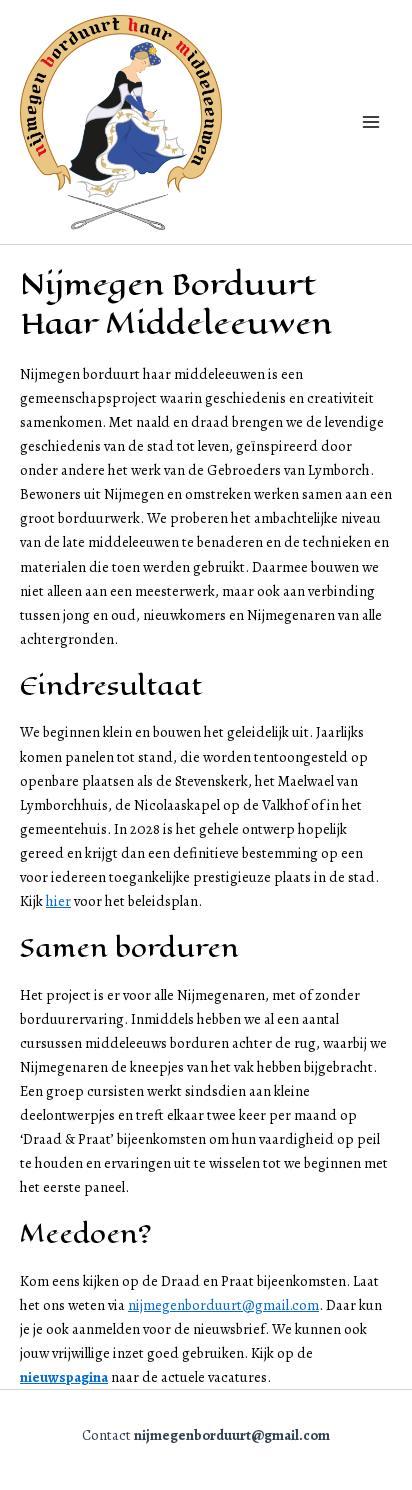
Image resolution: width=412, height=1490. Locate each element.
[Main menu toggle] (371, 122)
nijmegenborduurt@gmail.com (223, 1305)
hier (58, 901)
